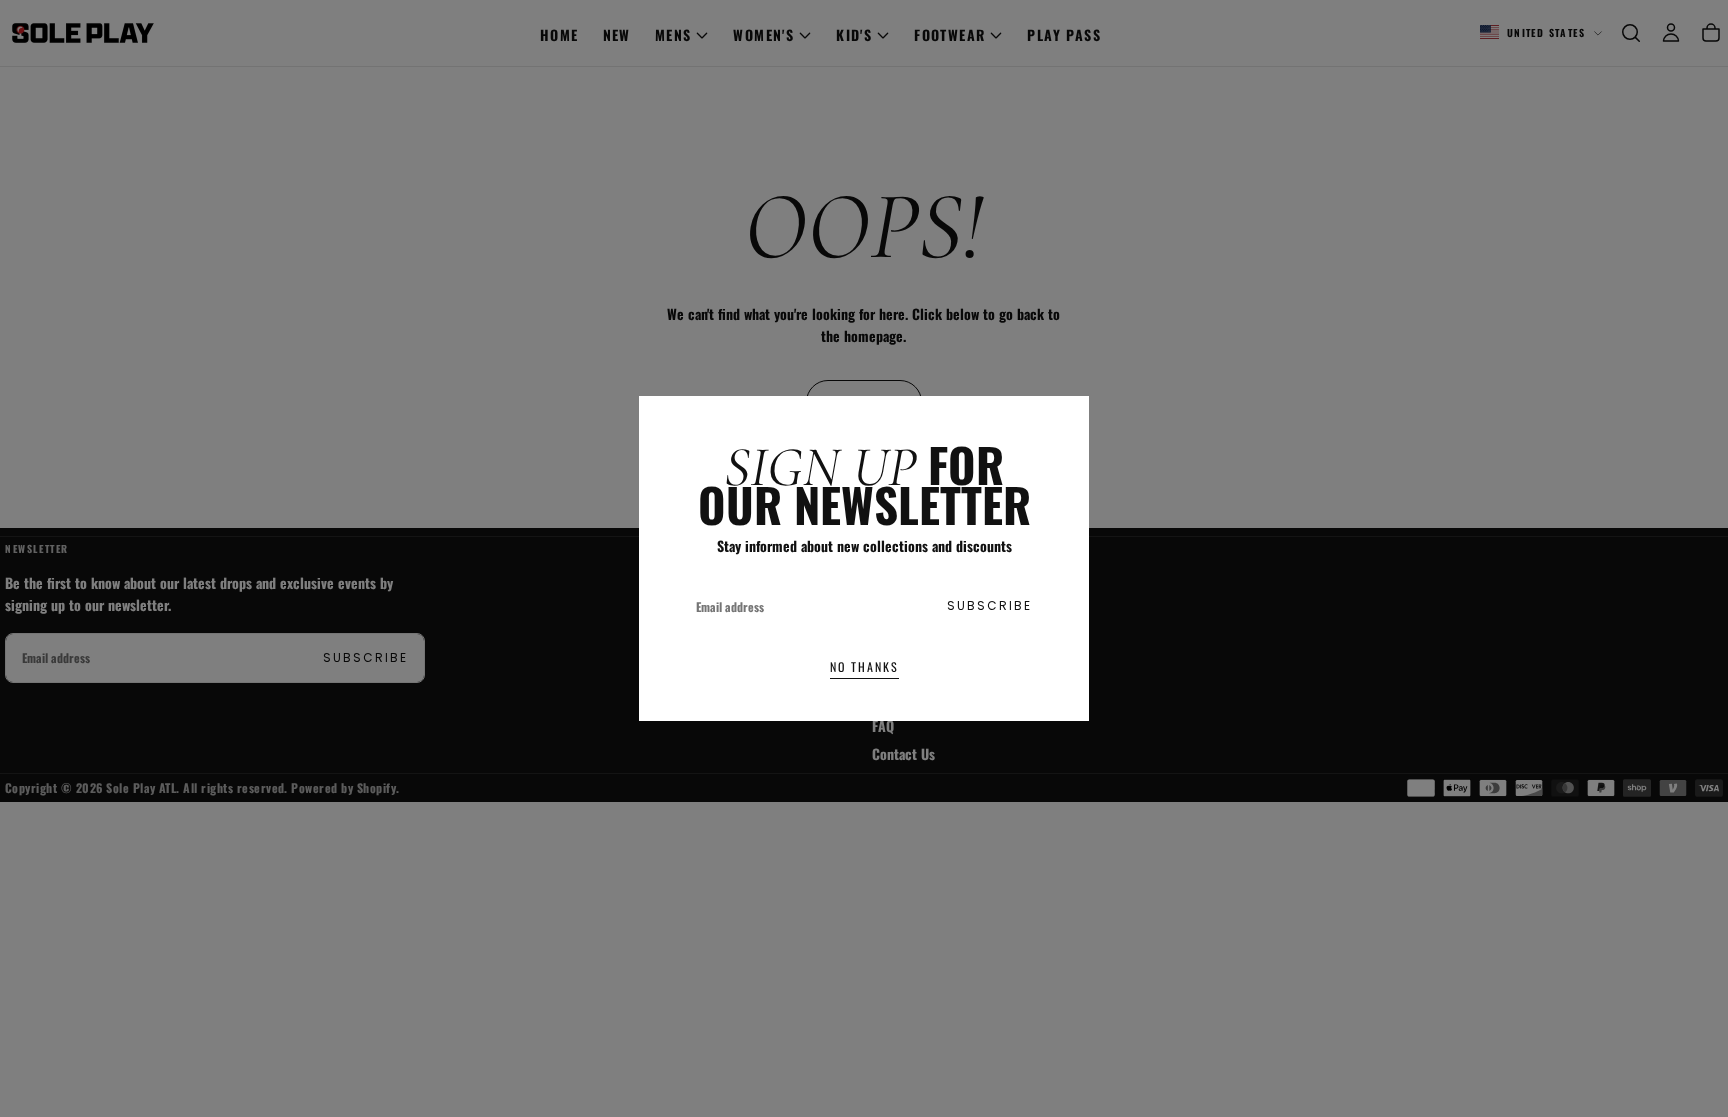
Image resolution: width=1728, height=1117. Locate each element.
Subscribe (989, 605)
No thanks (864, 666)
